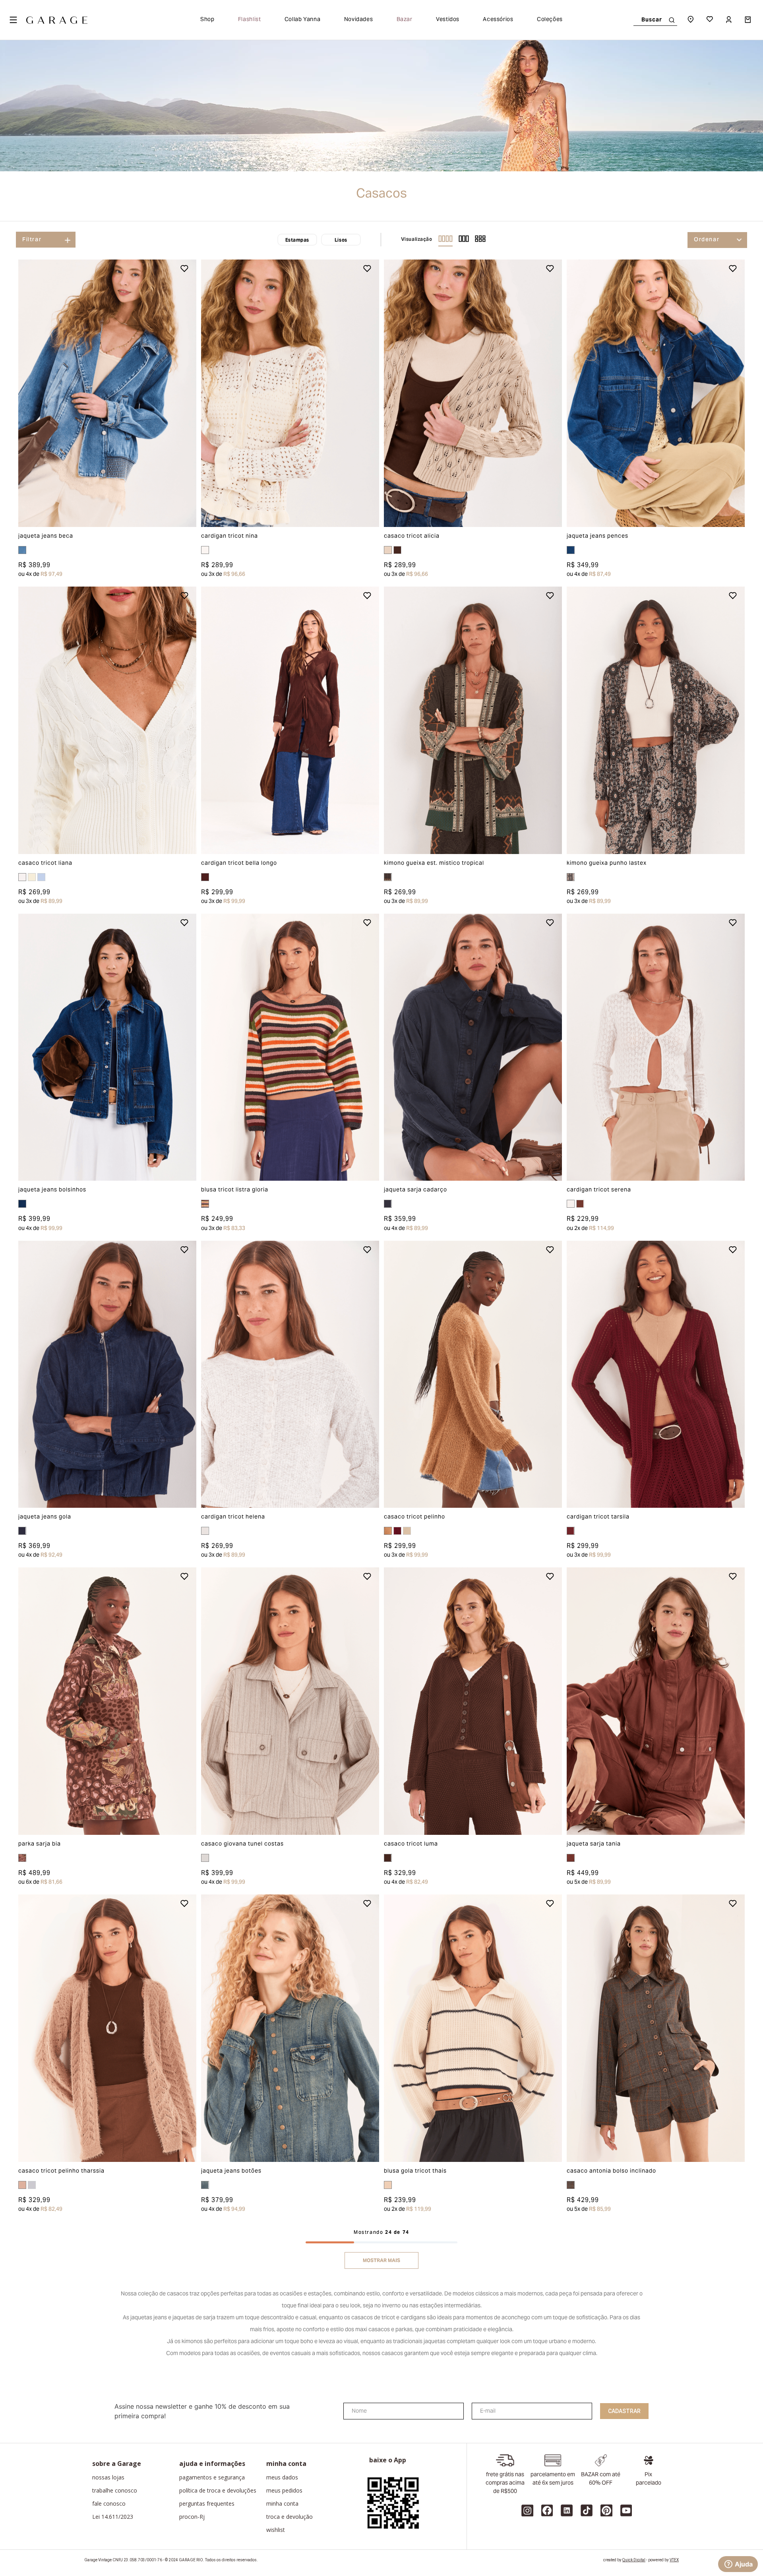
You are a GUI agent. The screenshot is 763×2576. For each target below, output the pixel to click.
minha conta (282, 2504)
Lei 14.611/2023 (113, 2517)
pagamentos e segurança (212, 2477)
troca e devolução (290, 2517)
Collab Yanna (303, 20)
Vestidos (448, 20)
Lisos (341, 240)
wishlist (276, 2530)
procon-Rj (192, 2517)
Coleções (550, 20)
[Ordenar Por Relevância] (717, 240)
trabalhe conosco (115, 2491)
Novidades (359, 20)
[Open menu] (13, 20)
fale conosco (109, 2504)
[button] (36, 393)
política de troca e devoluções (218, 2491)
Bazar (405, 20)
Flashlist (250, 20)
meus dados (282, 2477)
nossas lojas (108, 2477)
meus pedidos (284, 2491)
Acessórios (498, 20)
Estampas (297, 240)
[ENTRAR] (730, 20)
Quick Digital (634, 2560)
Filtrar (32, 240)
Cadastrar (624, 2411)
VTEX (674, 2560)
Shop (207, 20)
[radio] (446, 240)
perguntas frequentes (207, 2504)
